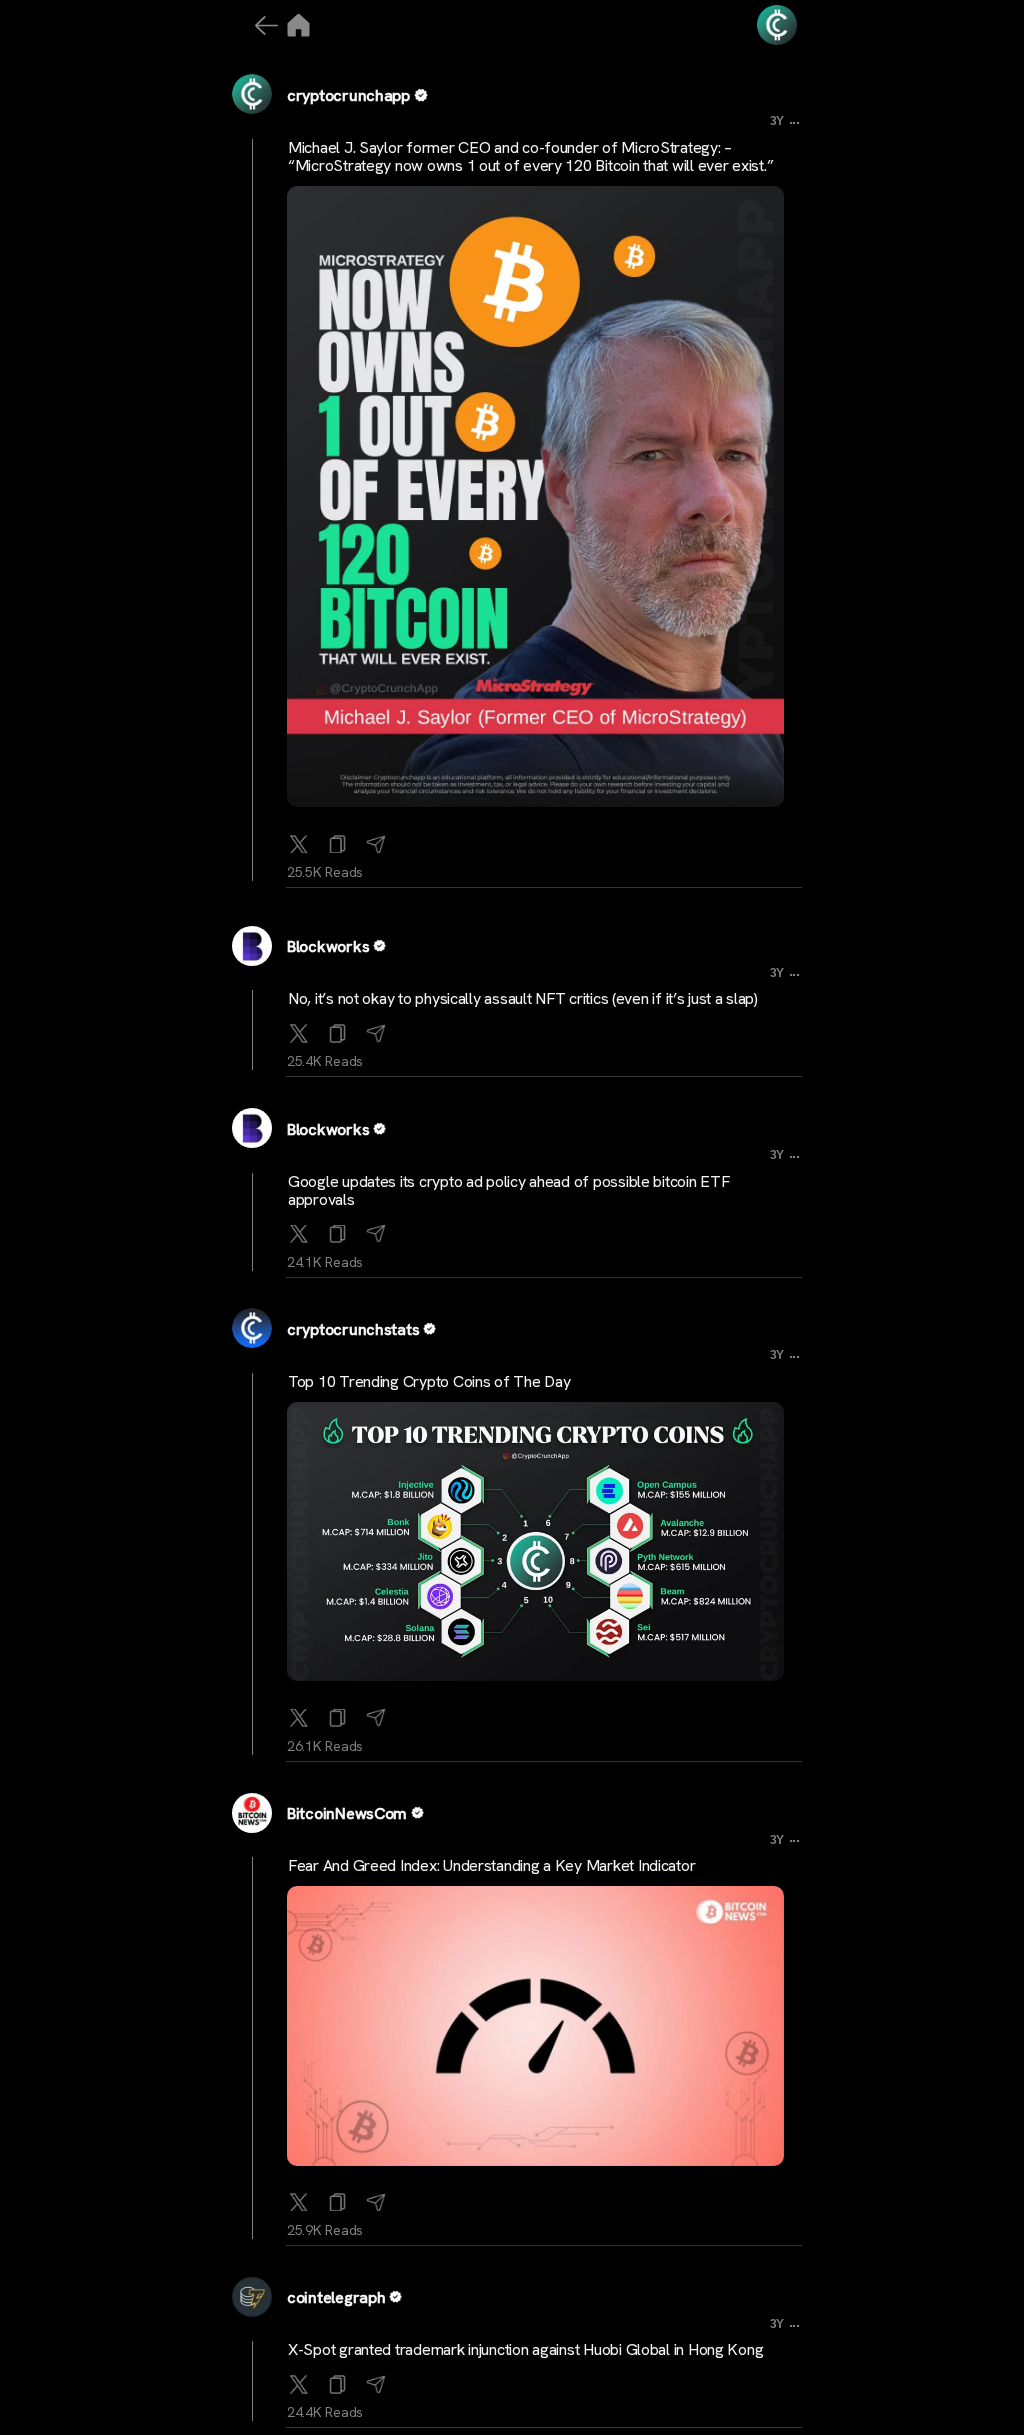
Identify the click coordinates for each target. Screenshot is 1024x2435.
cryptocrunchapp (348, 95)
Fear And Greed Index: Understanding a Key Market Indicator (491, 1865)
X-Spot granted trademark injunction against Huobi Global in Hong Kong (525, 2349)
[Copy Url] (338, 1029)
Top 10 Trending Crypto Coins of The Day (429, 1381)
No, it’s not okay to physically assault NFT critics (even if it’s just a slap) (523, 998)
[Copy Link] (338, 840)
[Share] (376, 840)
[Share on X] (299, 840)
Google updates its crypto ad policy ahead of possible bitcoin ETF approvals (508, 1190)
